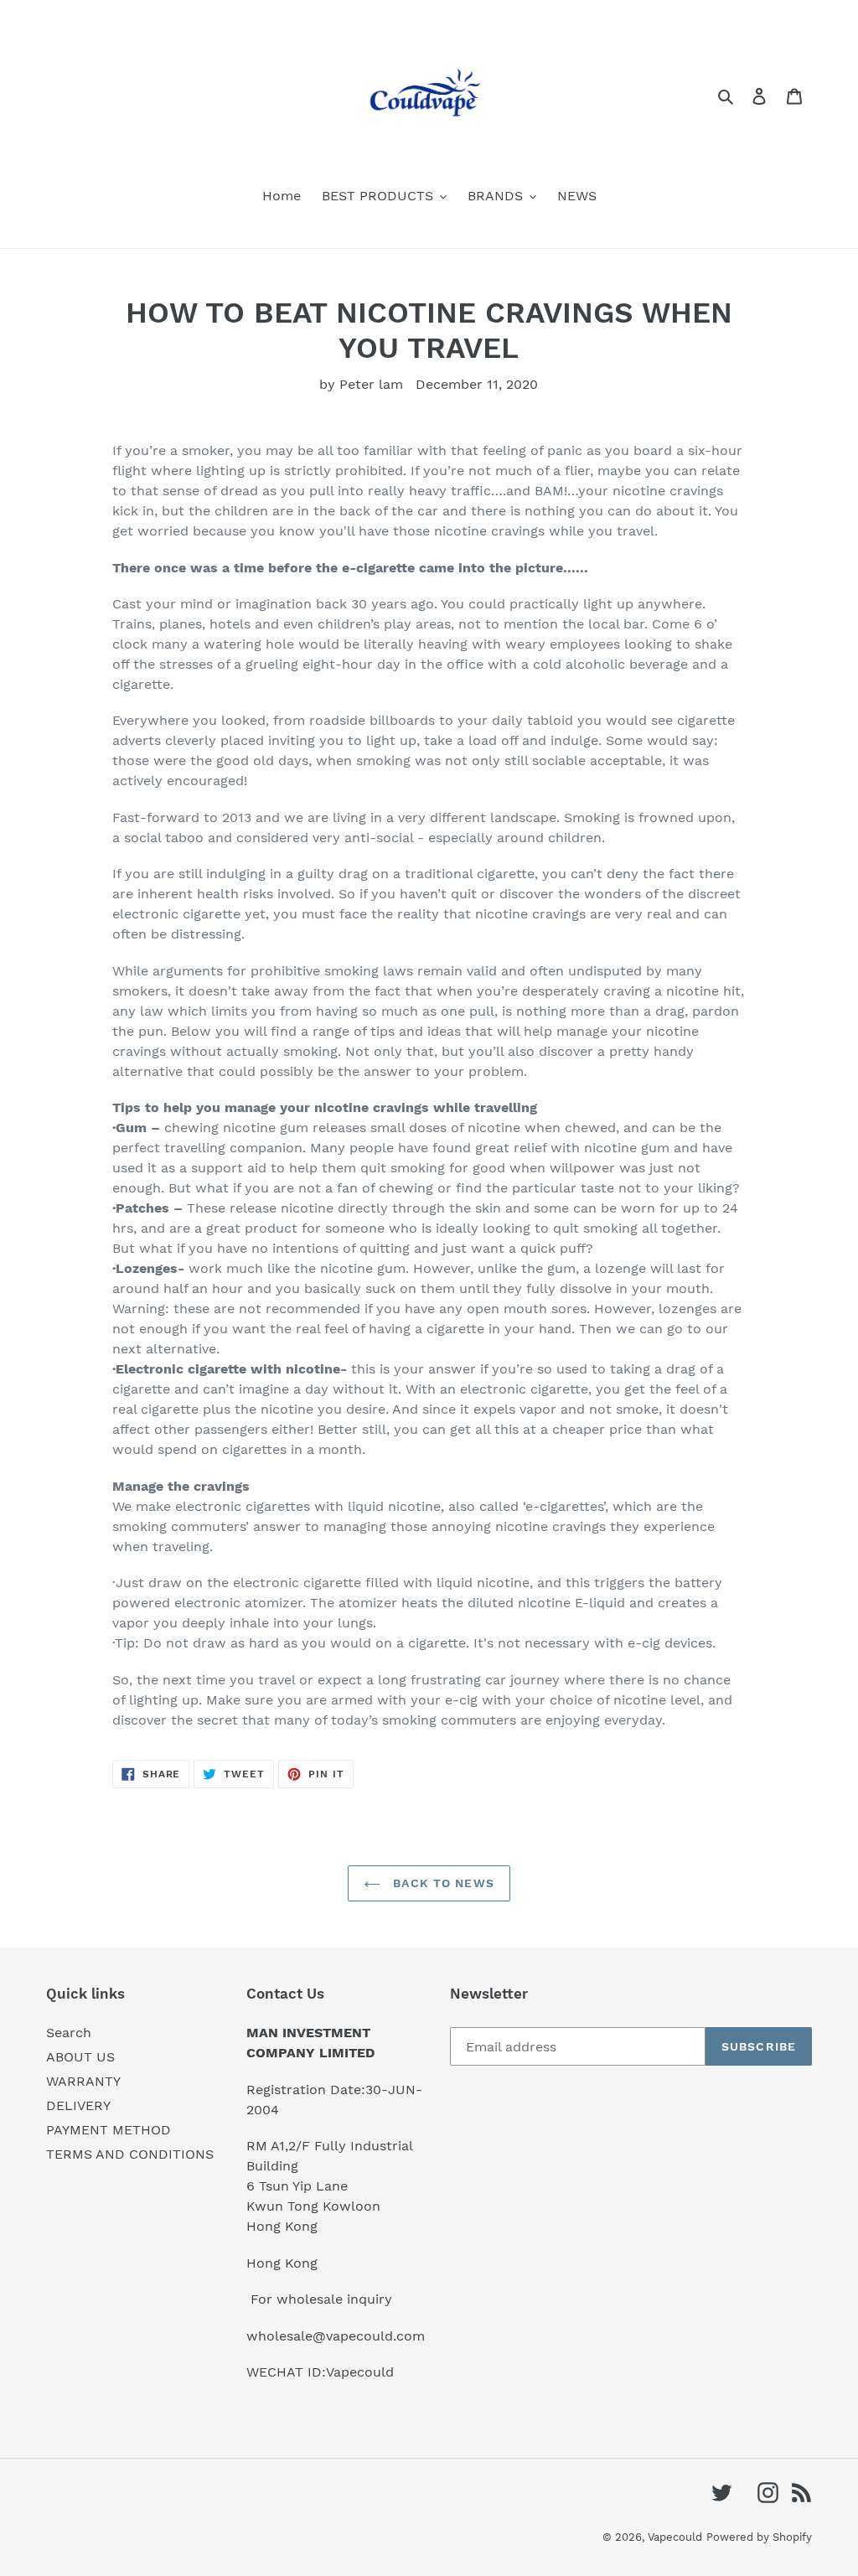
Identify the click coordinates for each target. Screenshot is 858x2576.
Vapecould (675, 2537)
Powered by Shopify (759, 2537)
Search (69, 2033)
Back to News (442, 1883)
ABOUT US (80, 2057)
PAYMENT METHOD (109, 2130)
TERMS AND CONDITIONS (130, 2154)
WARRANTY (83, 2081)
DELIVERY (78, 2105)
